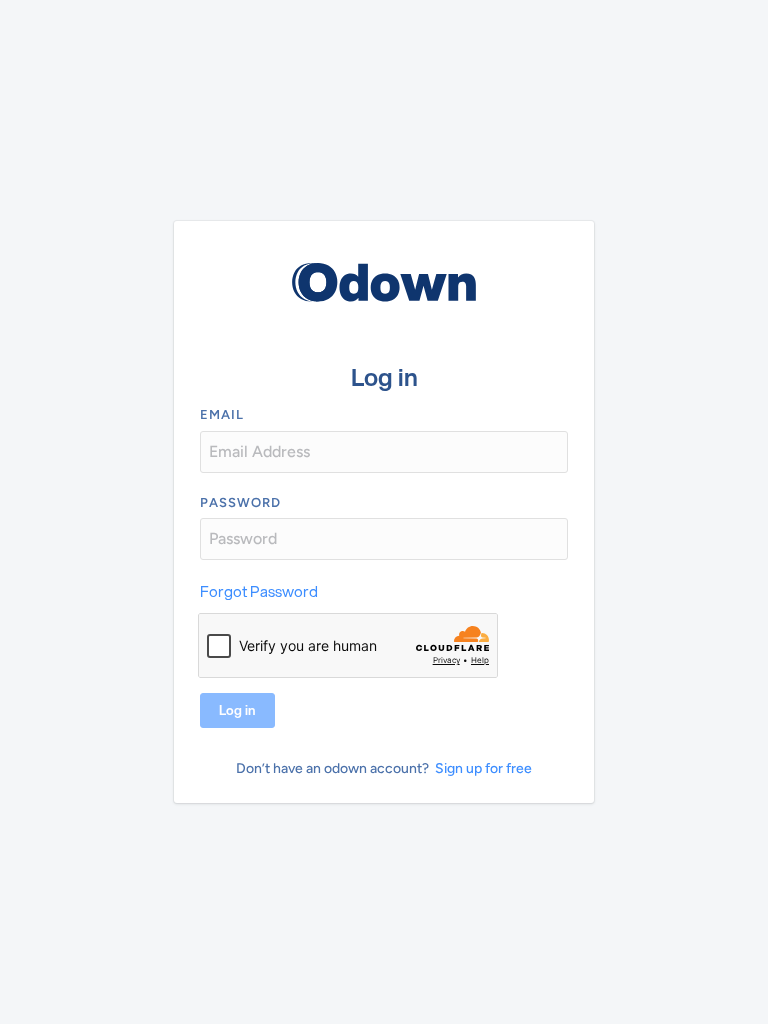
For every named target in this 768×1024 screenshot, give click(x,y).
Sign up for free (483, 768)
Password (240, 502)
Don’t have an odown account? (332, 768)
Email (222, 414)
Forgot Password (259, 591)
